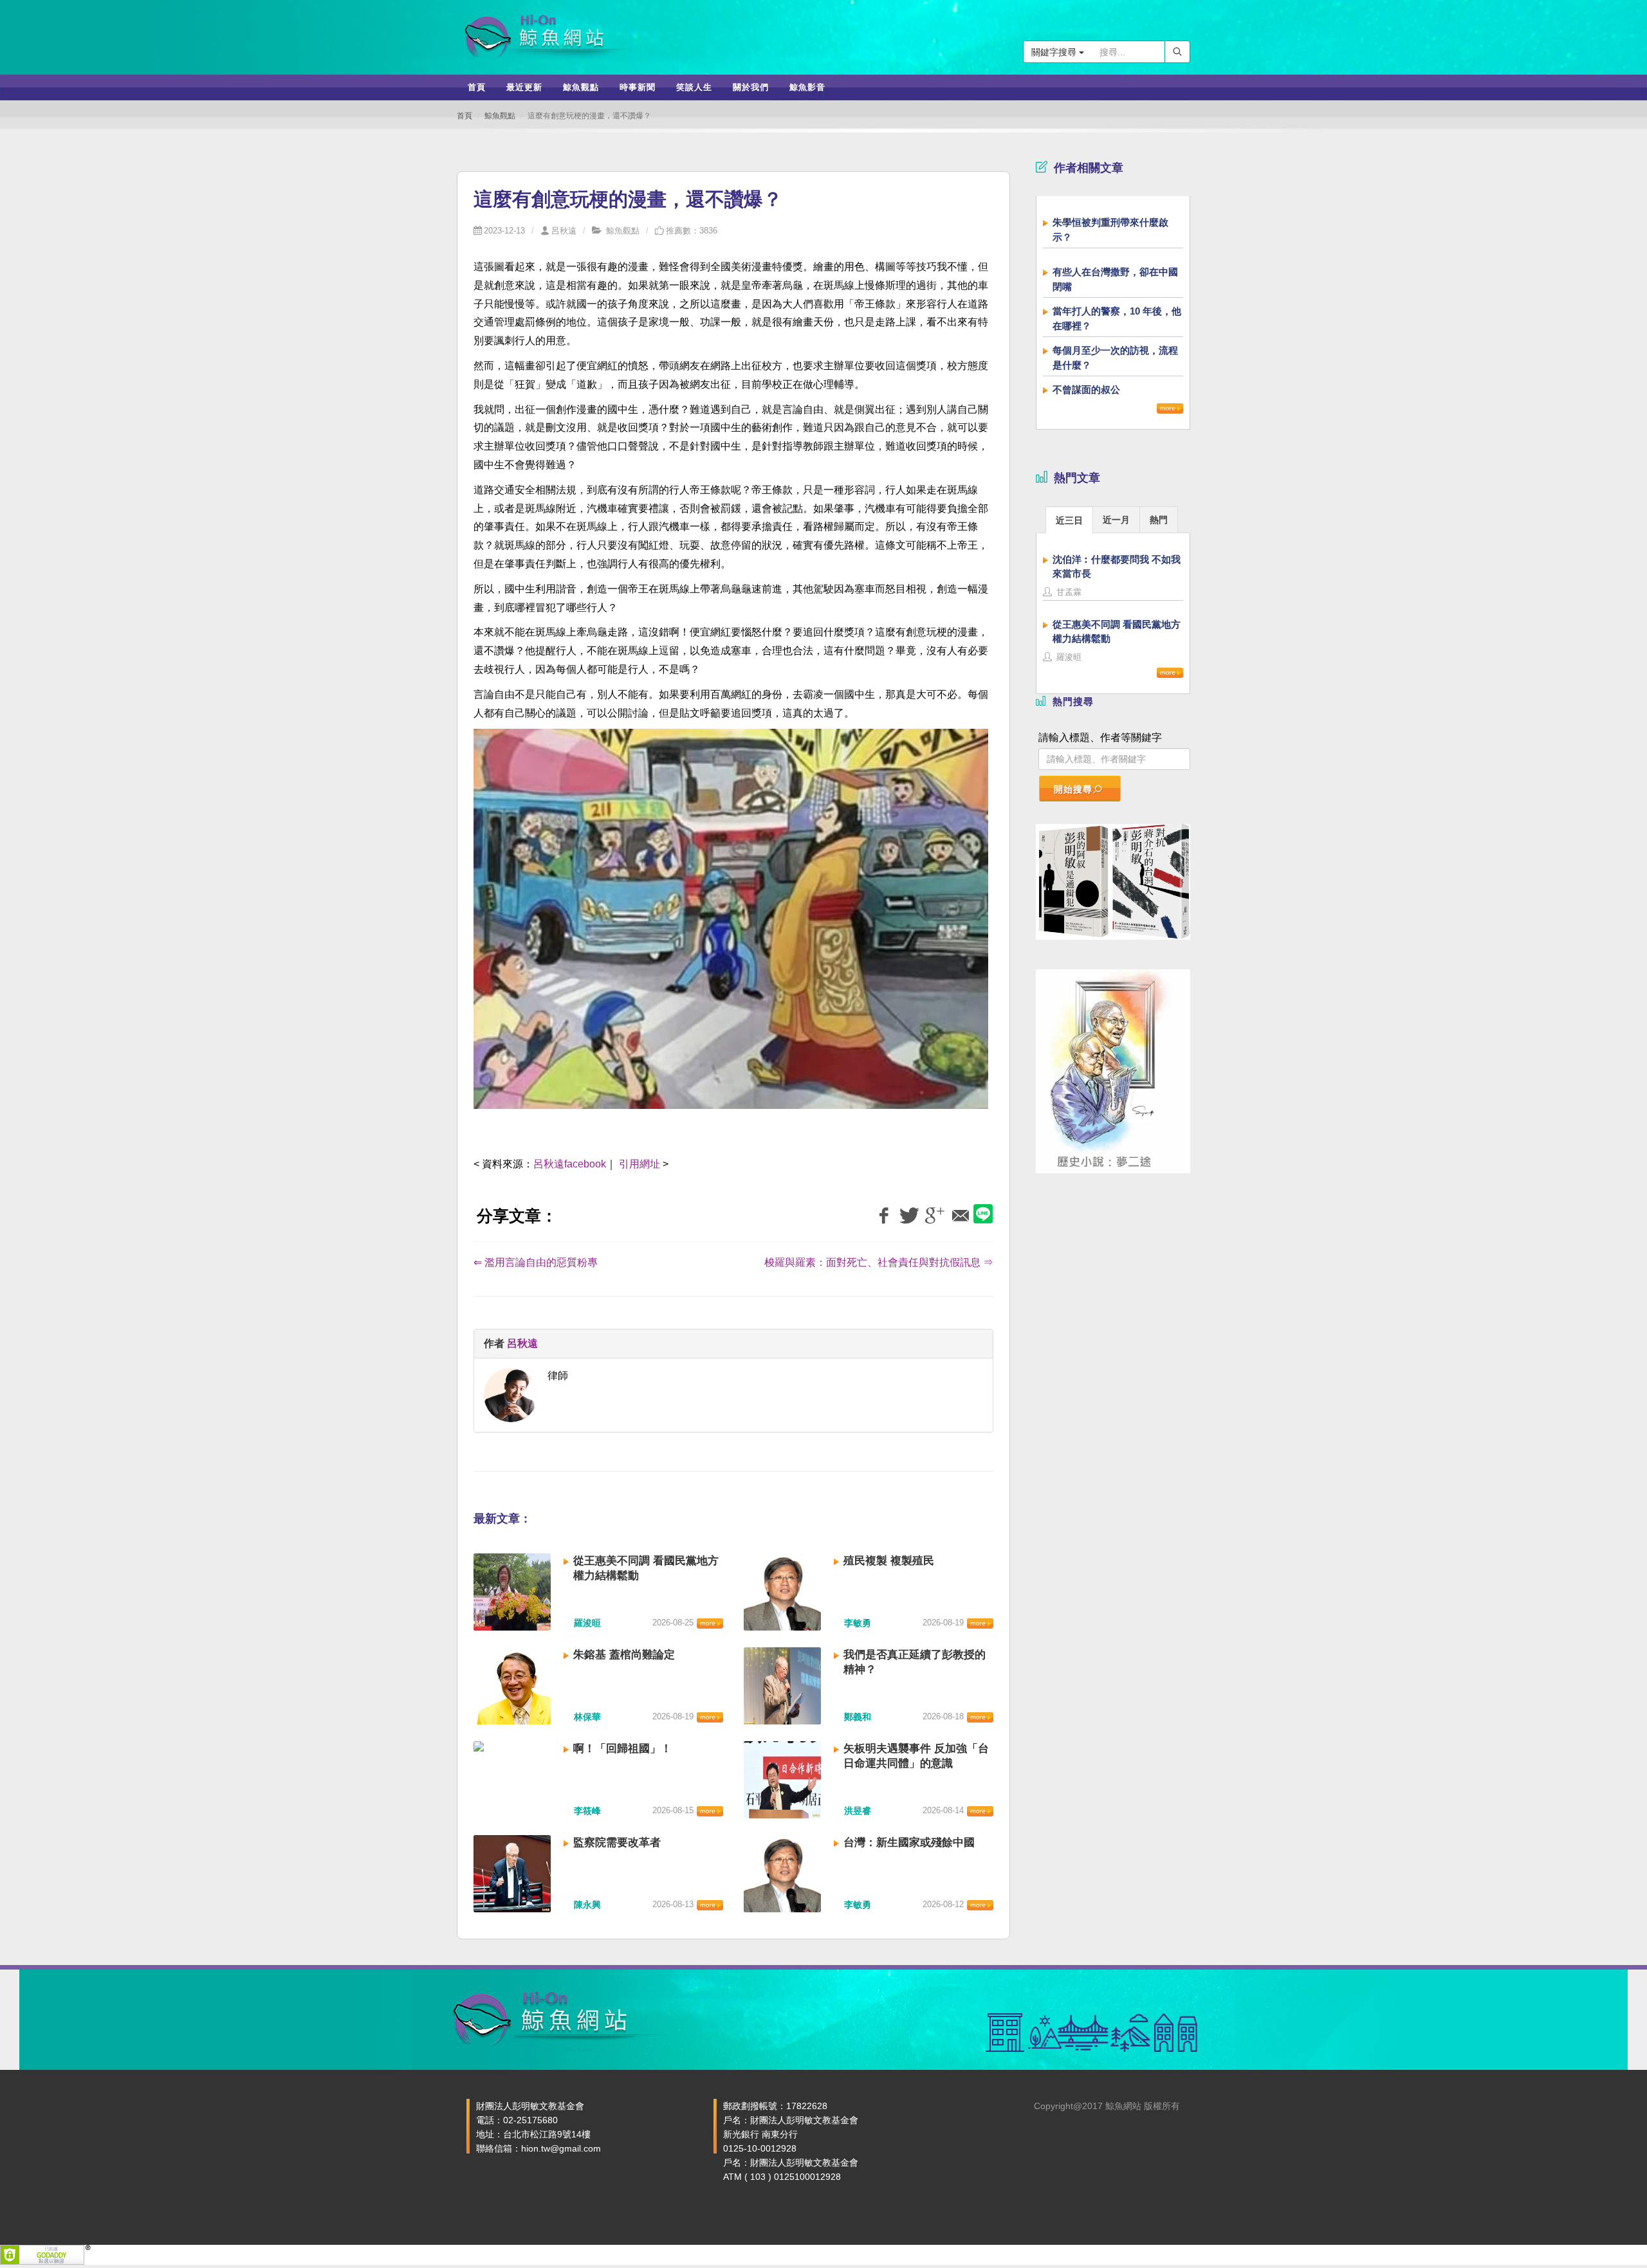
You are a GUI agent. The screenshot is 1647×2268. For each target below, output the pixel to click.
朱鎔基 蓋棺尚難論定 (624, 1655)
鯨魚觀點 (500, 116)
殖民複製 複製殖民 (889, 1561)
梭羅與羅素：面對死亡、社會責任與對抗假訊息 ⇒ (879, 1262)
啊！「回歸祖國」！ (622, 1749)
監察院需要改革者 (617, 1843)
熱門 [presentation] (1159, 520)
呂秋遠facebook (570, 1164)
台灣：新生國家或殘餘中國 (909, 1843)
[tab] (1069, 519)
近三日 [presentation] (1069, 520)
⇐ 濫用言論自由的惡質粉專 (536, 1262)
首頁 (465, 116)
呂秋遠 (564, 231)
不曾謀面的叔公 (1086, 389)
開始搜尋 (1073, 789)
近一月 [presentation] (1116, 520)
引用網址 (639, 1164)
